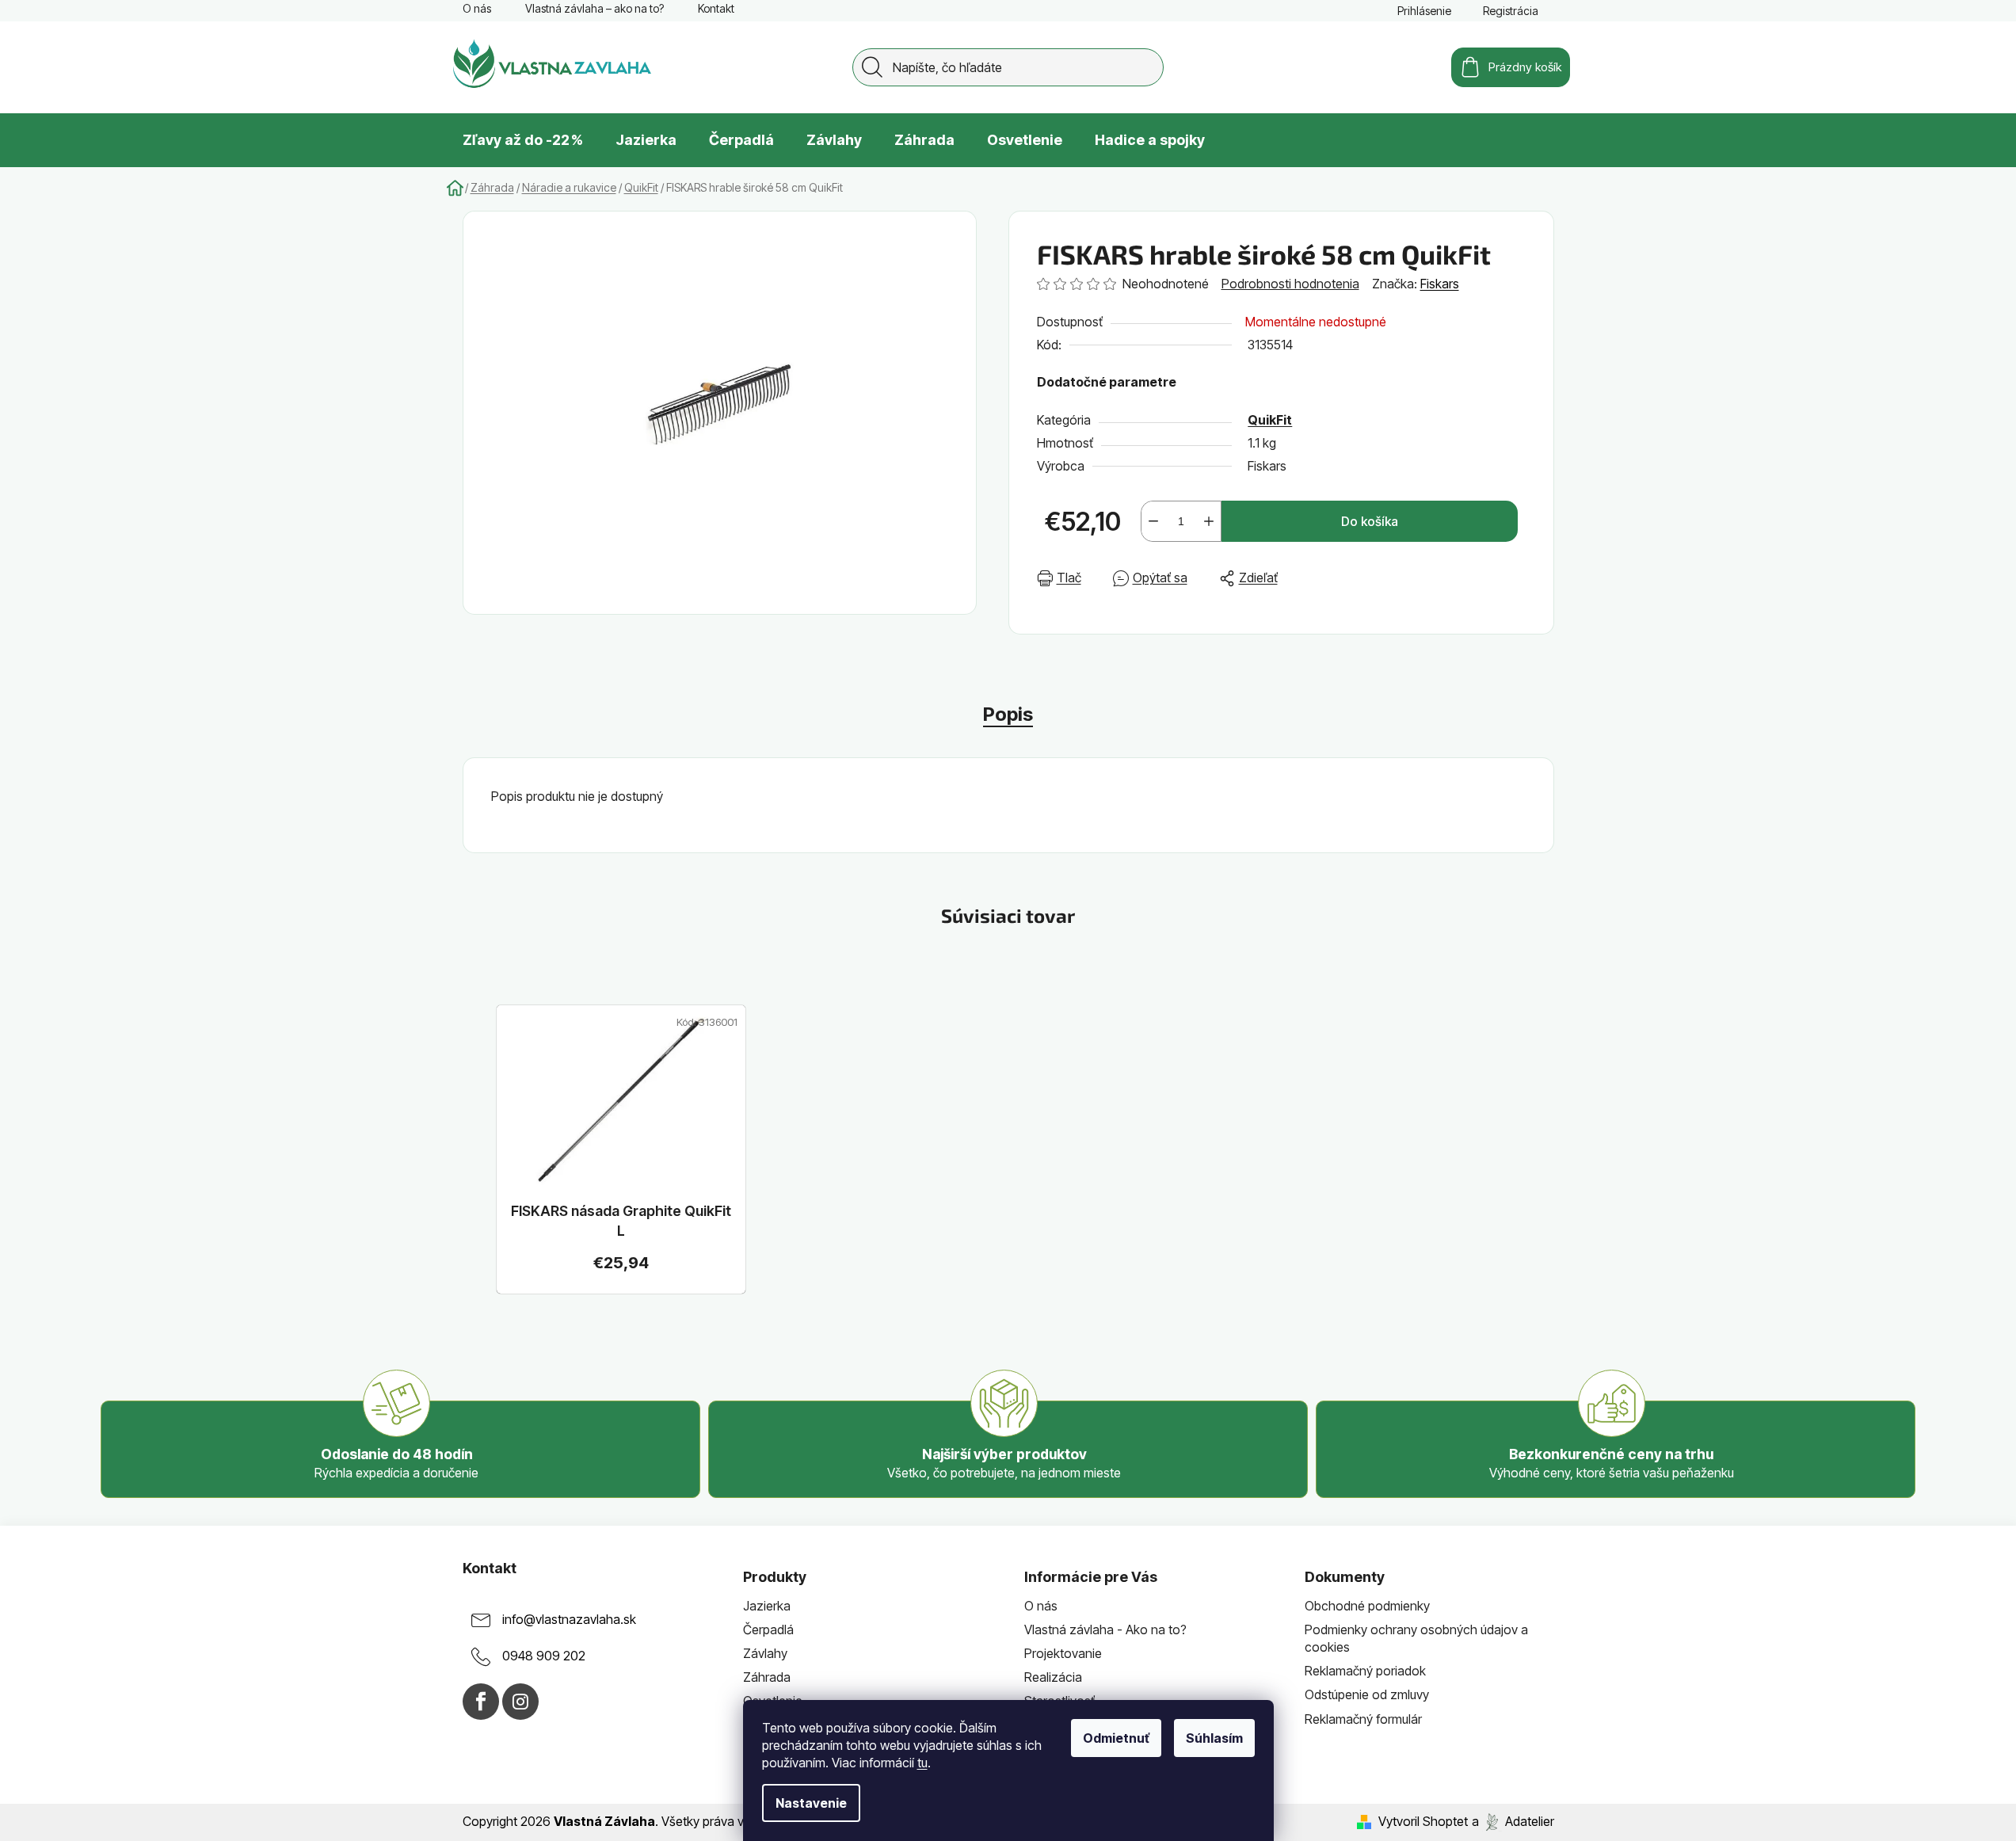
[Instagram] (520, 1702)
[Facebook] (481, 1702)
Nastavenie (811, 1803)
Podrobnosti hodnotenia (1290, 284)
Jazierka (767, 1606)
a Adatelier (1513, 1821)
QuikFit (1270, 420)
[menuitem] (523, 140)
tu (922, 1763)
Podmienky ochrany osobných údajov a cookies (1416, 1638)
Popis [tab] (1008, 714)
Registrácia (1511, 11)
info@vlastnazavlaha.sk (569, 1619)
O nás (477, 8)
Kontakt (716, 8)
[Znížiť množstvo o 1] (1153, 521)
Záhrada (767, 1677)
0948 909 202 (544, 1656)
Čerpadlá (768, 1629)
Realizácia (1053, 1677)
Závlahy (765, 1653)
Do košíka (1370, 521)
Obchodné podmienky (1367, 1606)
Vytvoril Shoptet (1423, 1821)
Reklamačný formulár (1363, 1719)
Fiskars (1440, 284)
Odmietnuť (1116, 1738)
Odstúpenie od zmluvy (1367, 1694)
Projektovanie (1063, 1653)
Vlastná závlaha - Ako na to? (1105, 1629)
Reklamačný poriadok (1365, 1671)
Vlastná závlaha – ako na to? (595, 8)
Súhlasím (1214, 1738)
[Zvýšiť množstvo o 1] (1209, 521)
